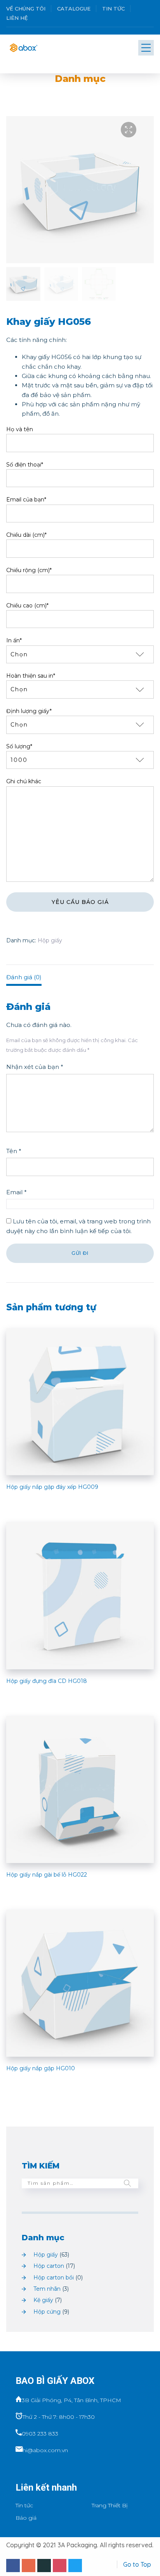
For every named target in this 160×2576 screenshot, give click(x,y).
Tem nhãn (47, 2289)
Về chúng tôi (26, 9)
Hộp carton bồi (54, 2278)
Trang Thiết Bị (110, 2505)
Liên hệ (17, 18)
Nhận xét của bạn (35, 1067)
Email (17, 1192)
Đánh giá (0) (24, 977)
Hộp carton (49, 2266)
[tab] (80, 975)
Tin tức (113, 9)
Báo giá (26, 2518)
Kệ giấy (43, 2300)
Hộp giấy (50, 940)
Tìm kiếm (127, 2183)
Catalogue (74, 9)
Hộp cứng (47, 2312)
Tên (14, 1151)
